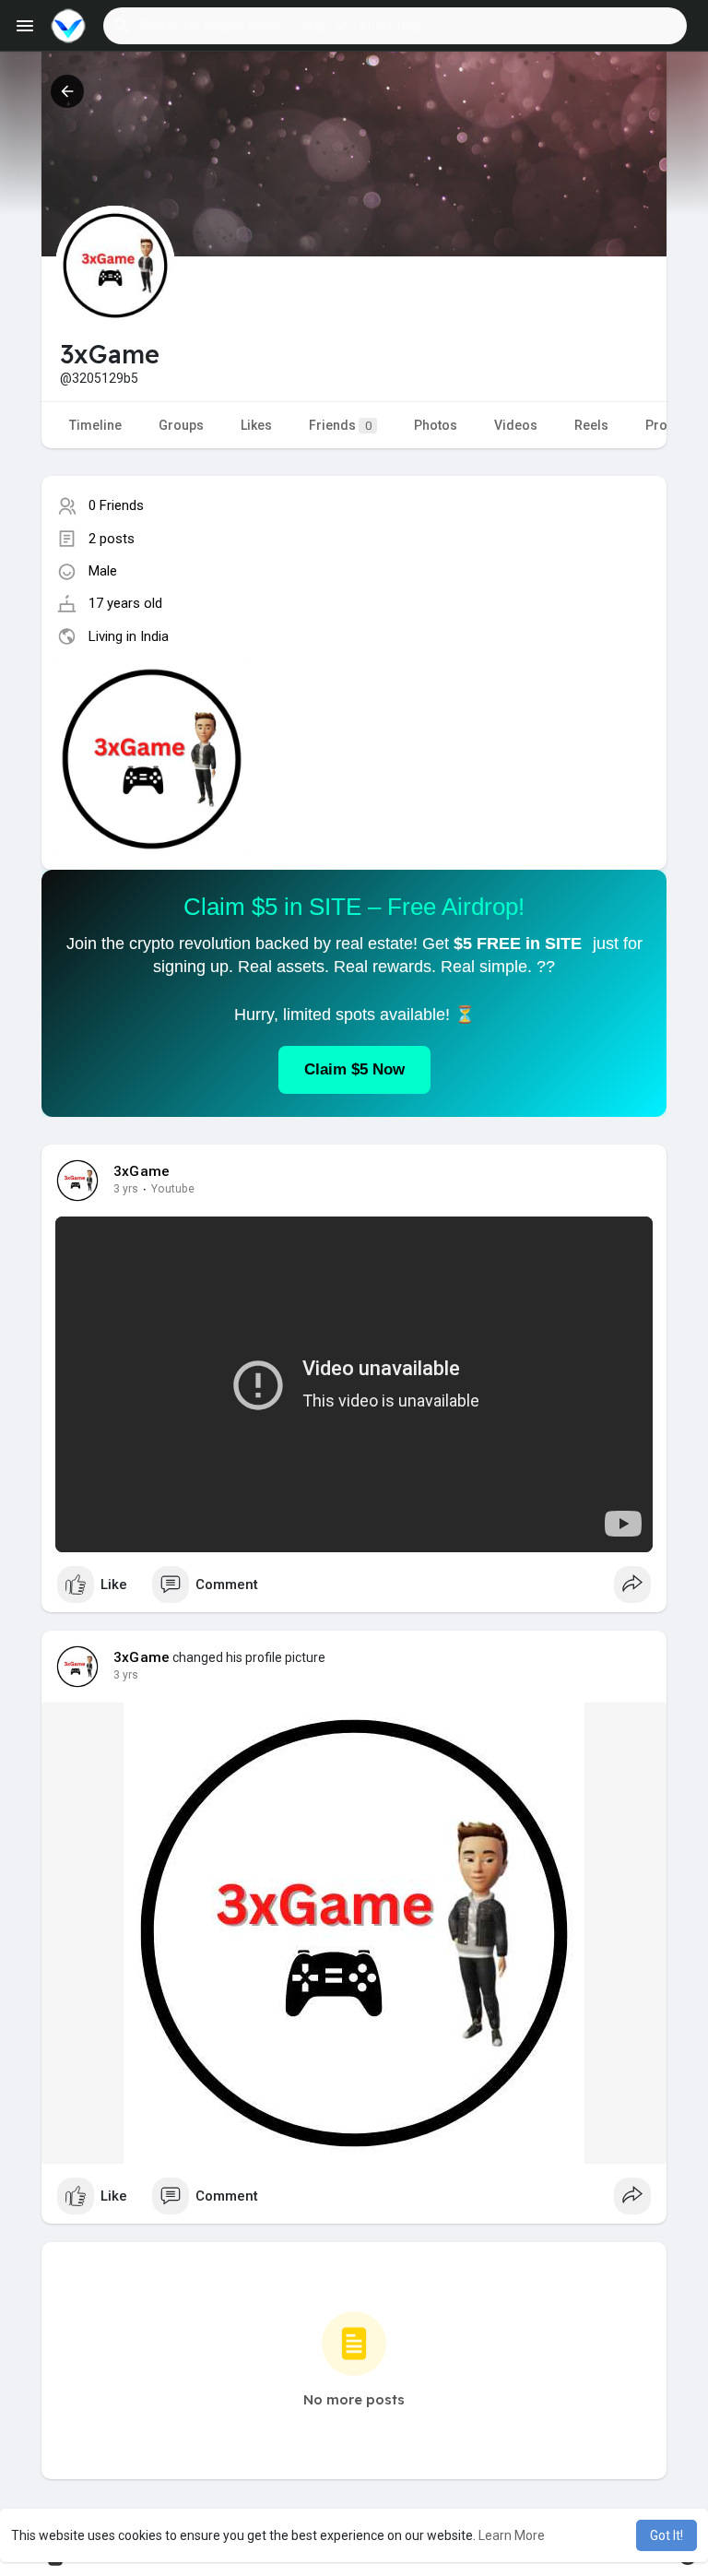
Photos (436, 425)
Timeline (95, 425)
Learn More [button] (512, 2535)
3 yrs (126, 1189)
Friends (340, 425)
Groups (181, 425)
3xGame (142, 1171)
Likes (256, 425)
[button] (395, 26)
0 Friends (116, 505)
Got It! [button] (667, 2535)
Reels (591, 425)
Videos (516, 425)
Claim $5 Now (354, 1069)
